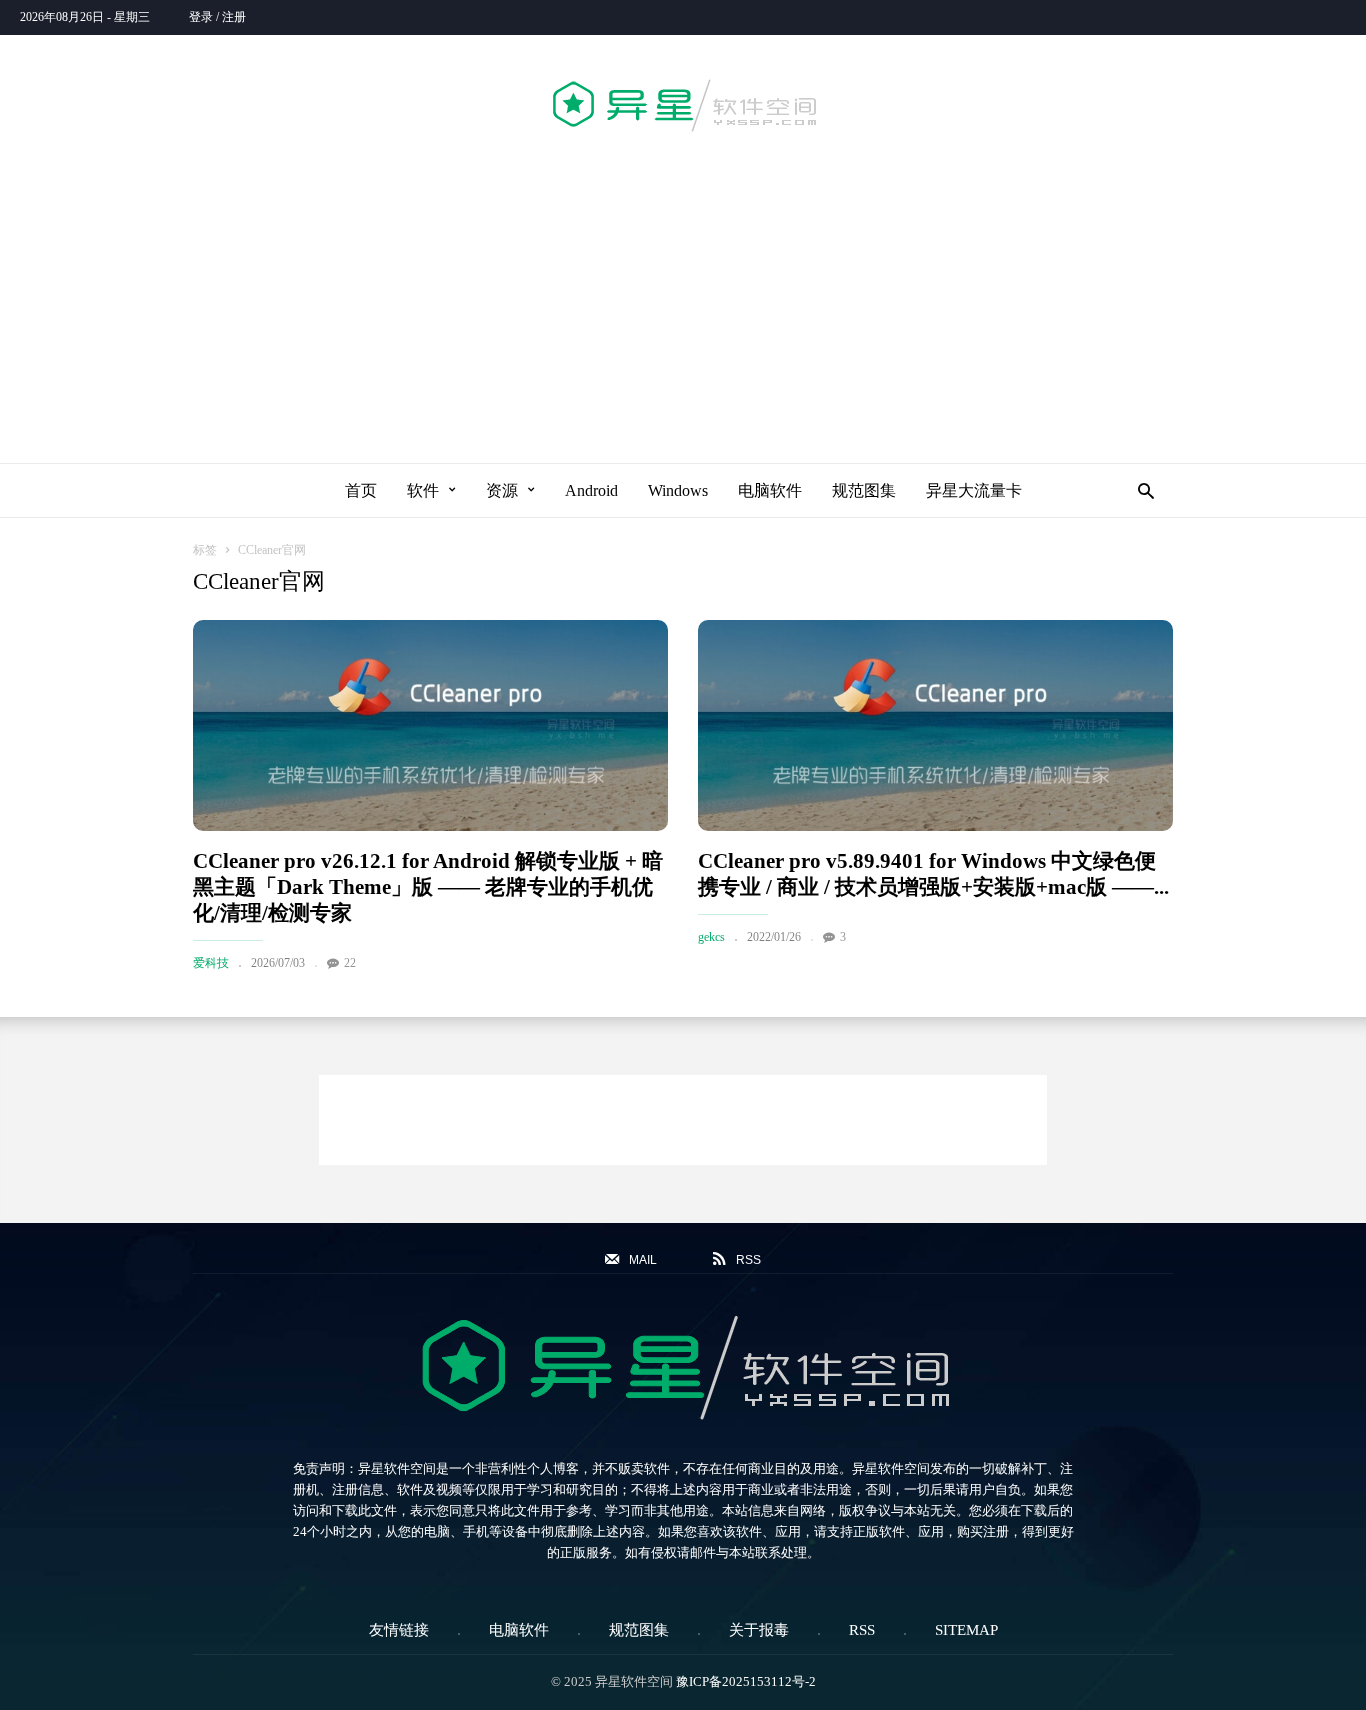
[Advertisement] (683, 294)
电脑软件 (770, 490)
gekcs (711, 937)
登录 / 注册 (217, 17)
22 (350, 963)
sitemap (966, 1630)
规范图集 (864, 490)
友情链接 (399, 1630)
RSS (862, 1630)
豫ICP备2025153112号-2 (746, 1681)
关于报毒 (759, 1630)
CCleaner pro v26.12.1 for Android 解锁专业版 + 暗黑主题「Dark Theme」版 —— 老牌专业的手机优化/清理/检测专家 (428, 887)
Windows (678, 490)
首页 (361, 490)
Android (591, 490)
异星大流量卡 (974, 490)
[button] (1140, 490)
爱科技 (211, 963)
